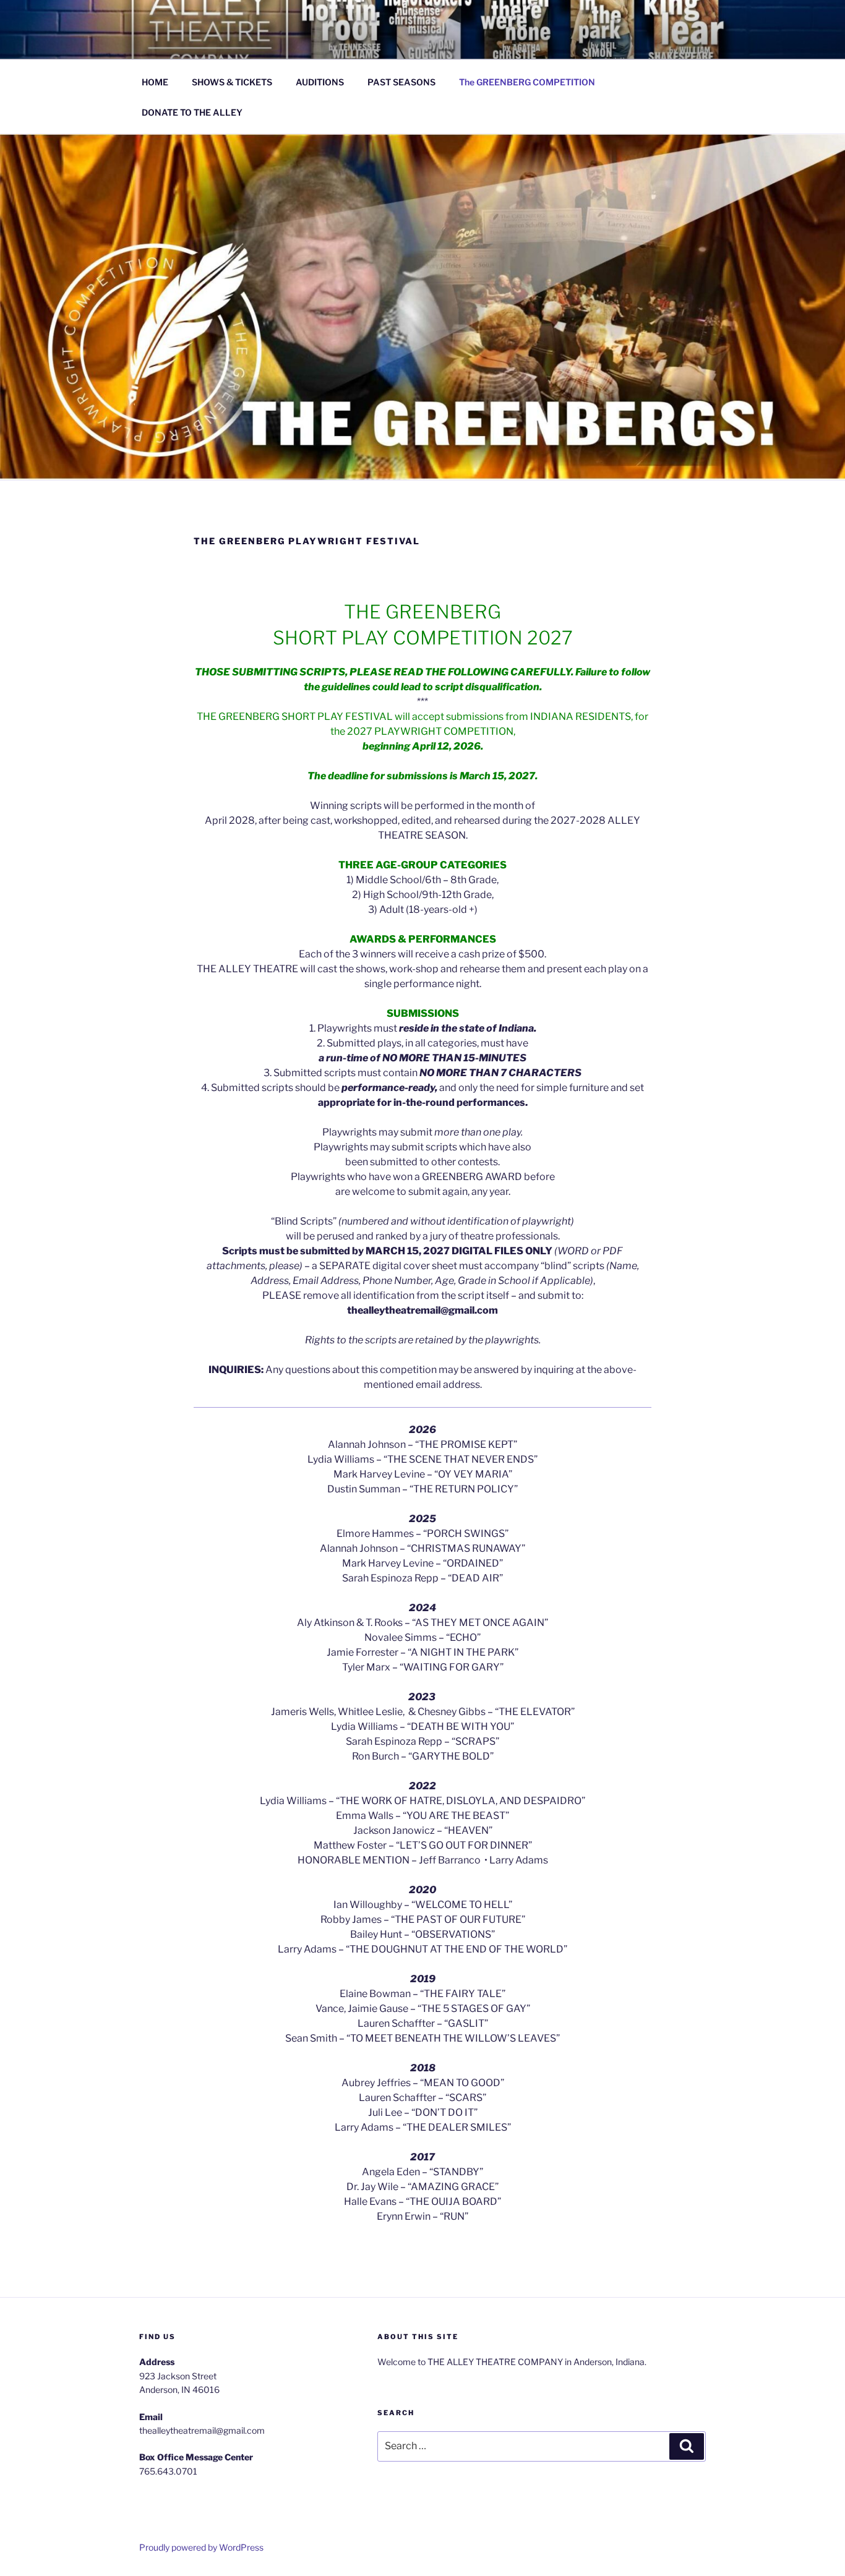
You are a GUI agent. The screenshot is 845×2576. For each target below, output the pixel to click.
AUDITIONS (320, 82)
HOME (155, 82)
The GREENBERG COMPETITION (527, 82)
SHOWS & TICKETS (232, 82)
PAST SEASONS (401, 82)
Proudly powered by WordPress (201, 2547)
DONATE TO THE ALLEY (192, 112)
